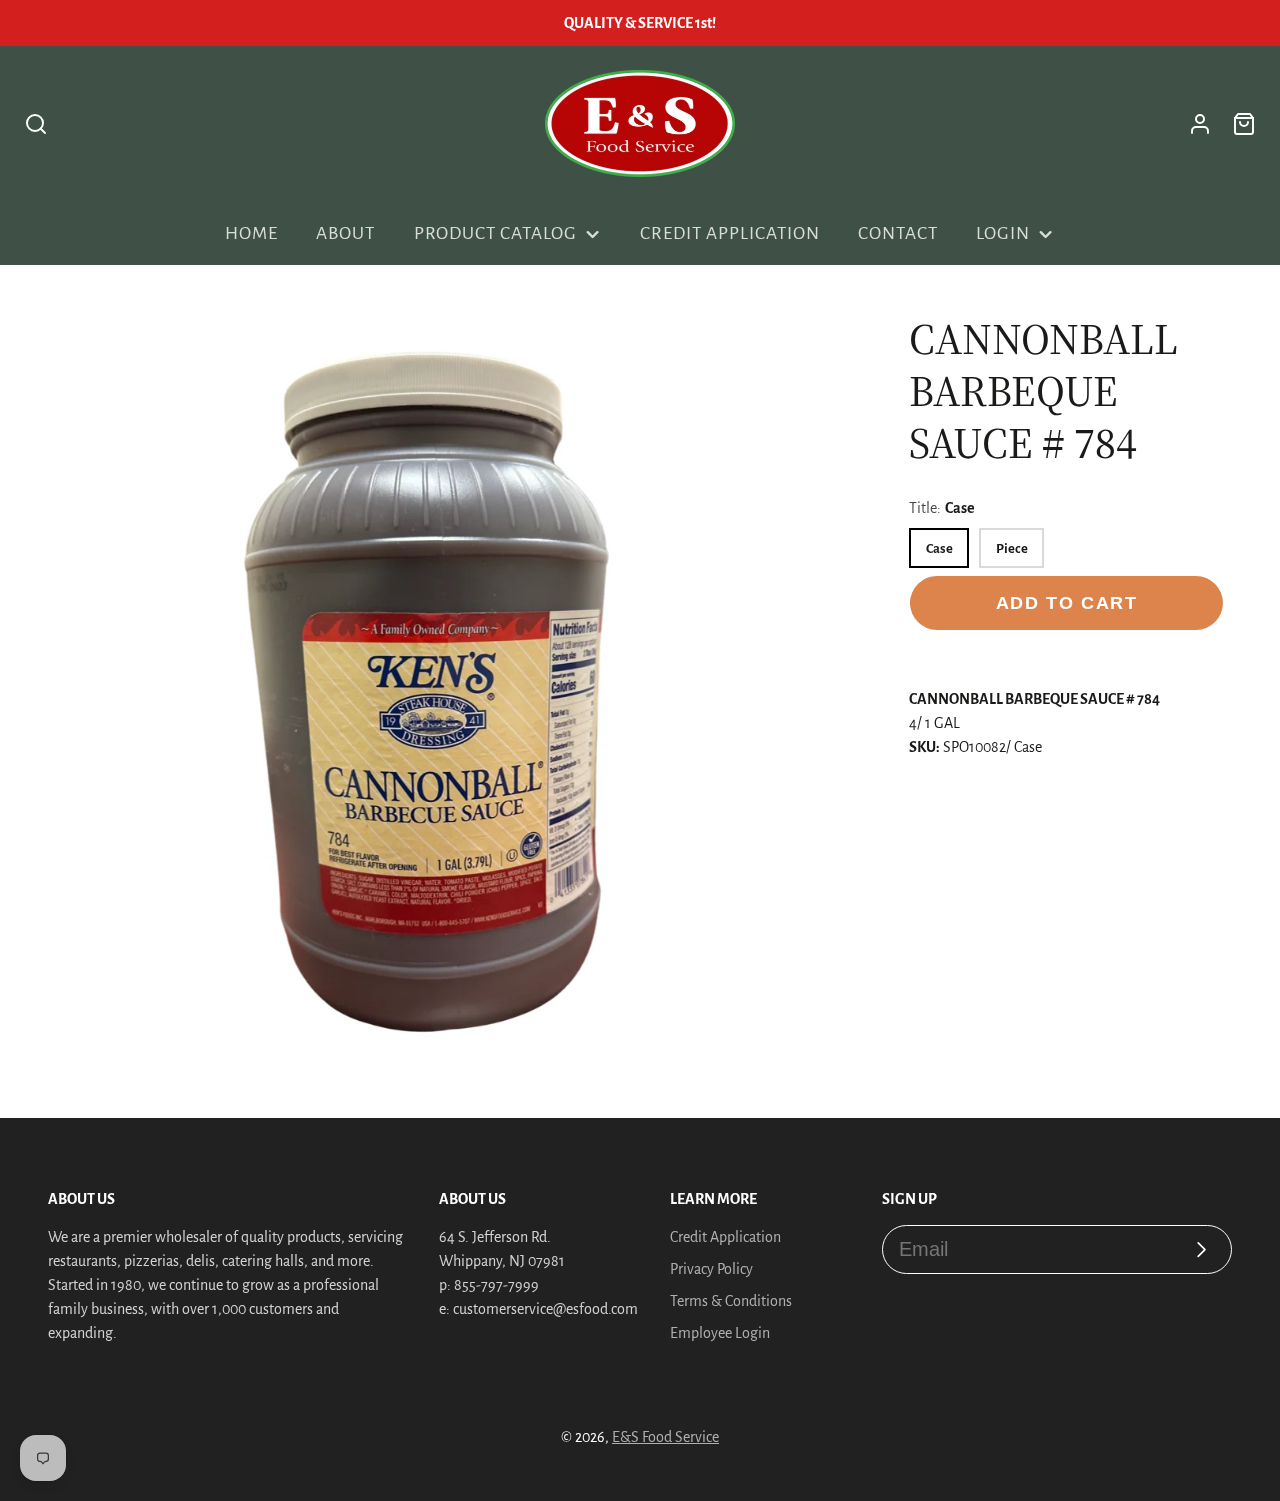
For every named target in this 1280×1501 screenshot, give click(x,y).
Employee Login (720, 1333)
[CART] (1244, 124)
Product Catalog (495, 233)
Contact (898, 233)
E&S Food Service (665, 1437)
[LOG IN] (1200, 124)
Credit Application (729, 233)
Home (251, 233)
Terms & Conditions (731, 1301)
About (345, 233)
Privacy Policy (711, 1269)
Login (1003, 233)
